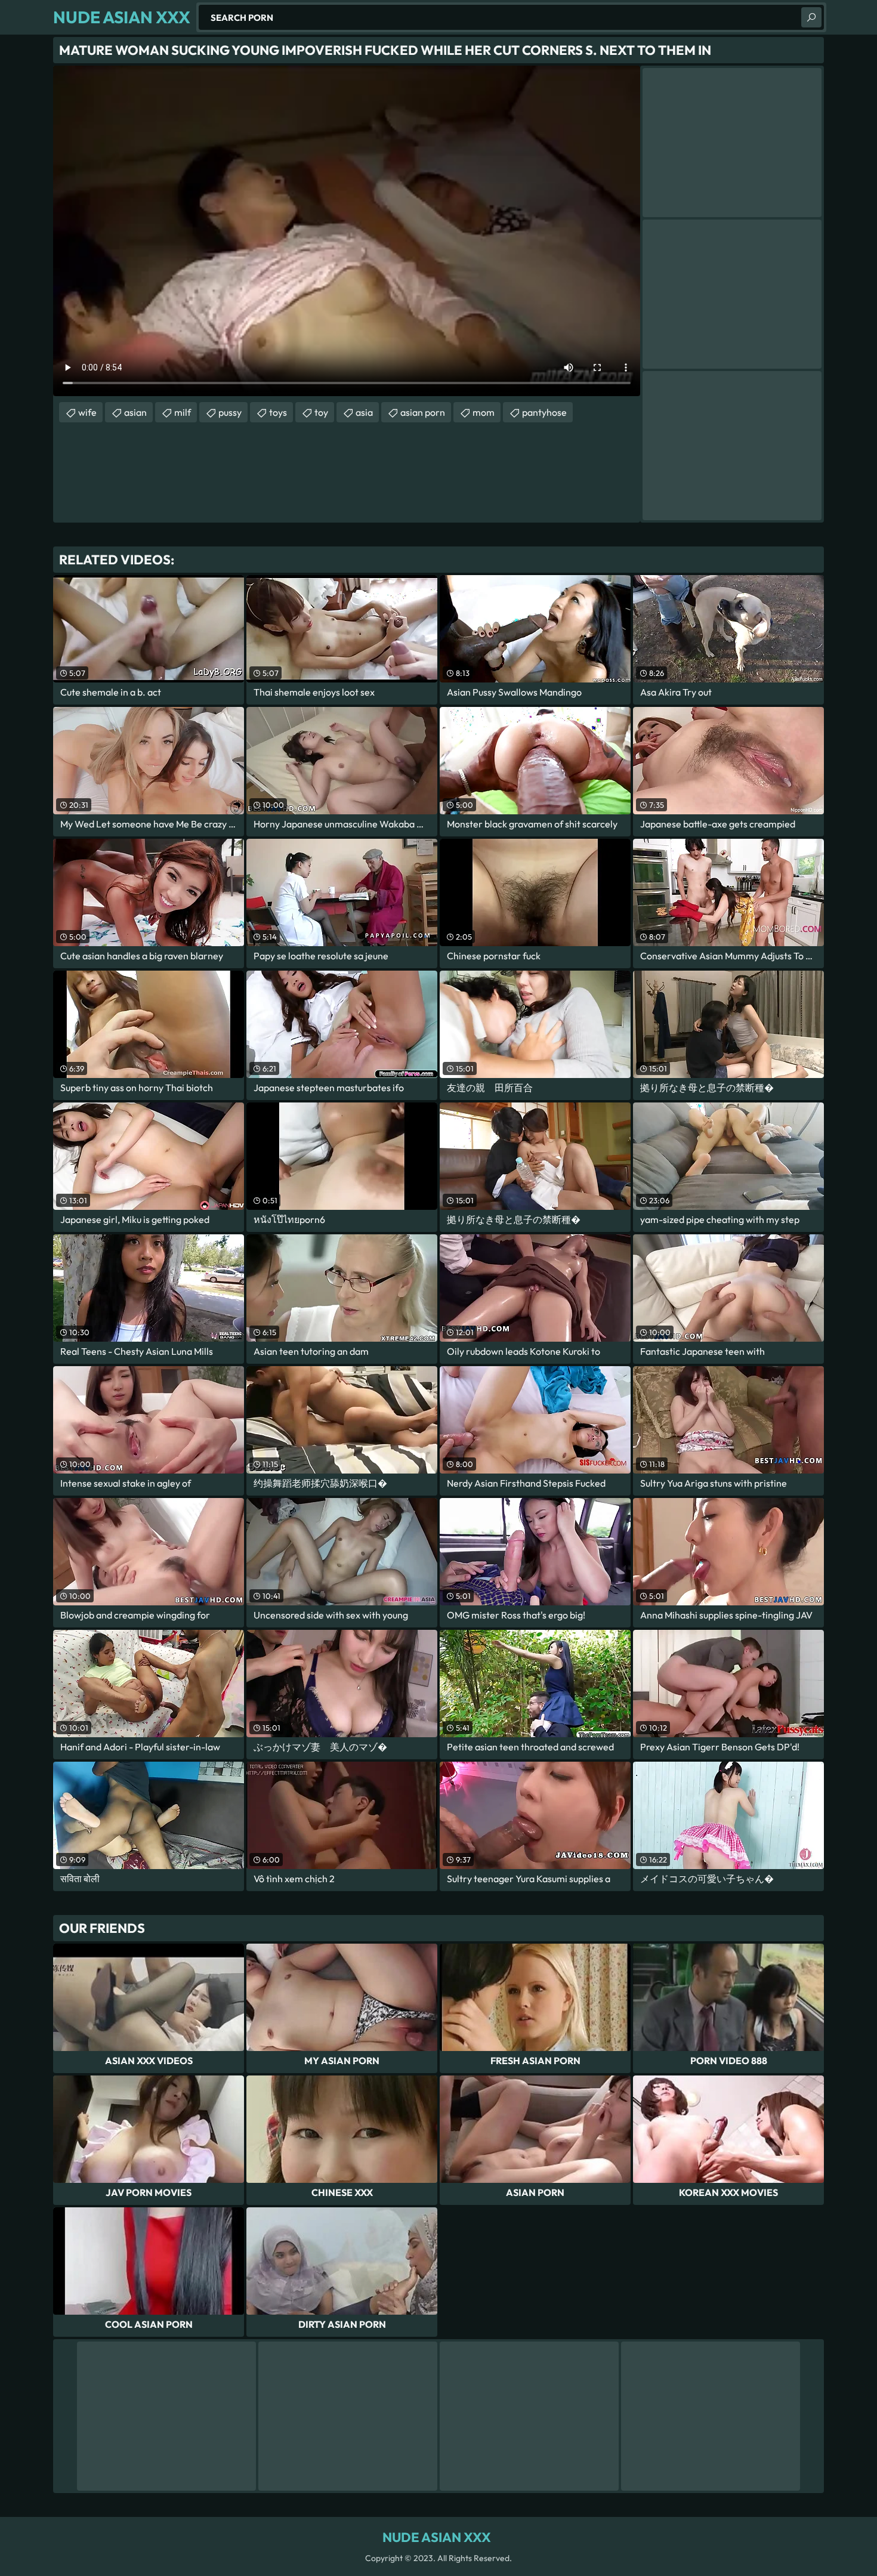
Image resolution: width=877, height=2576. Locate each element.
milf (183, 412)
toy (321, 412)
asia (364, 412)
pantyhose (544, 412)
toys (278, 412)
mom (484, 412)
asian (135, 412)
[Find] (811, 17)
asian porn (423, 412)
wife (87, 412)
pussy (230, 412)
